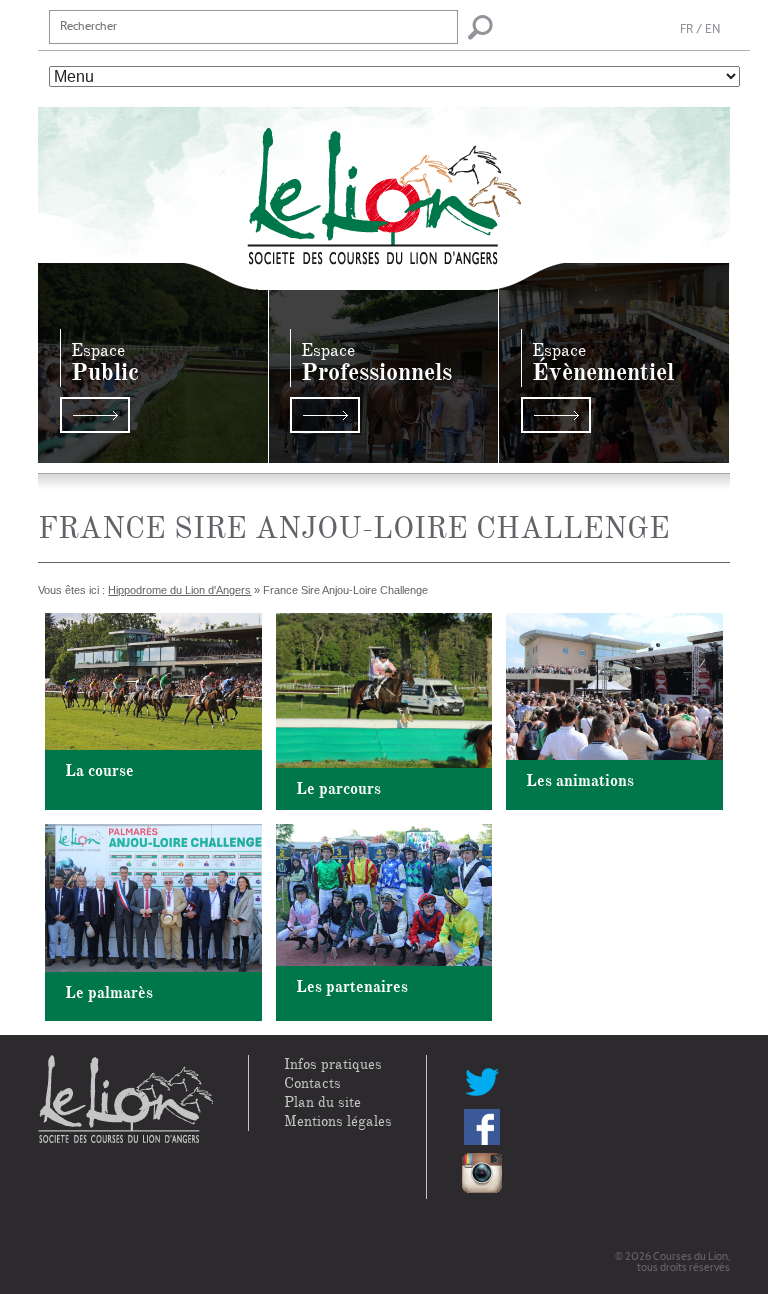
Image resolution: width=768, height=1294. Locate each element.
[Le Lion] (384, 185)
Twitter (482, 1081)
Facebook (482, 1127)
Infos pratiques (333, 1064)
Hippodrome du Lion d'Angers (179, 590)
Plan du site (322, 1102)
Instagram (482, 1173)
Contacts (312, 1083)
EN (712, 30)
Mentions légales (338, 1121)
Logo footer (125, 1100)
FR (686, 30)
